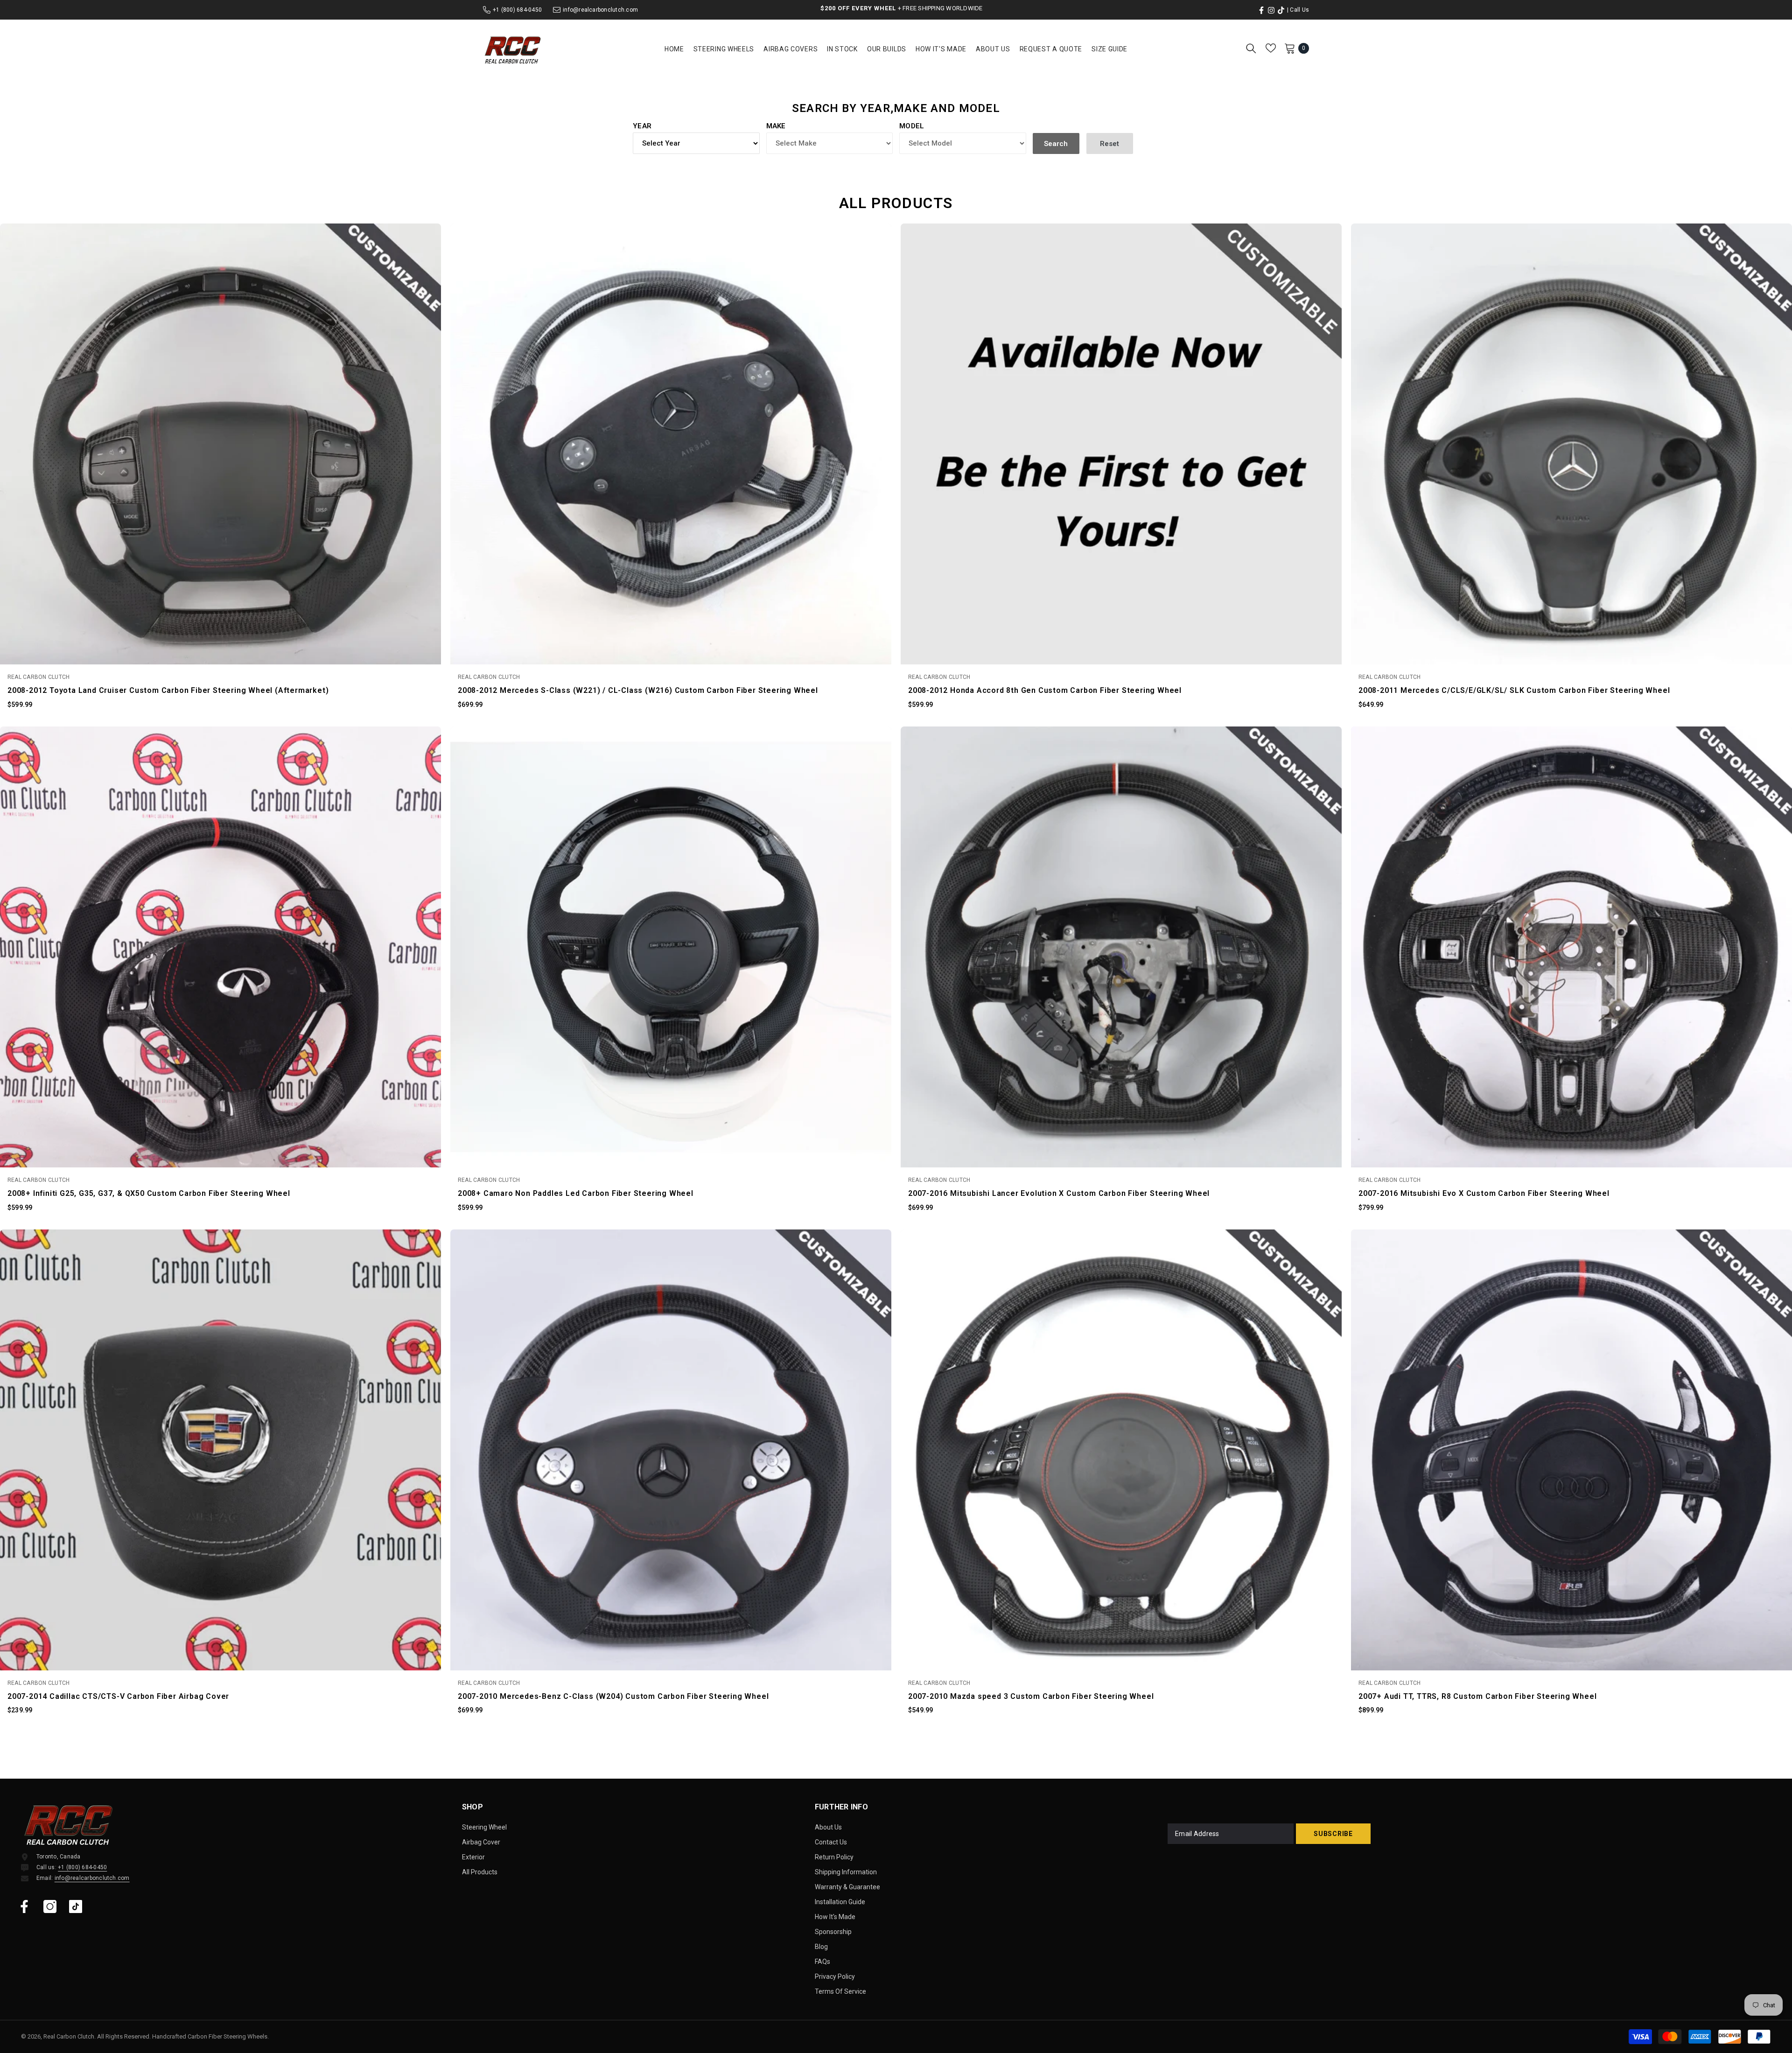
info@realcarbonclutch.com (600, 10)
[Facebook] (24, 1906)
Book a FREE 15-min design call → (924, 8)
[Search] (1251, 48)
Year (642, 126)
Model (912, 126)
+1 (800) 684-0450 (517, 10)
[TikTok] (76, 1906)
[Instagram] (50, 1906)
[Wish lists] (1271, 48)
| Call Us (1298, 10)
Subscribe (1333, 1834)
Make (776, 126)
